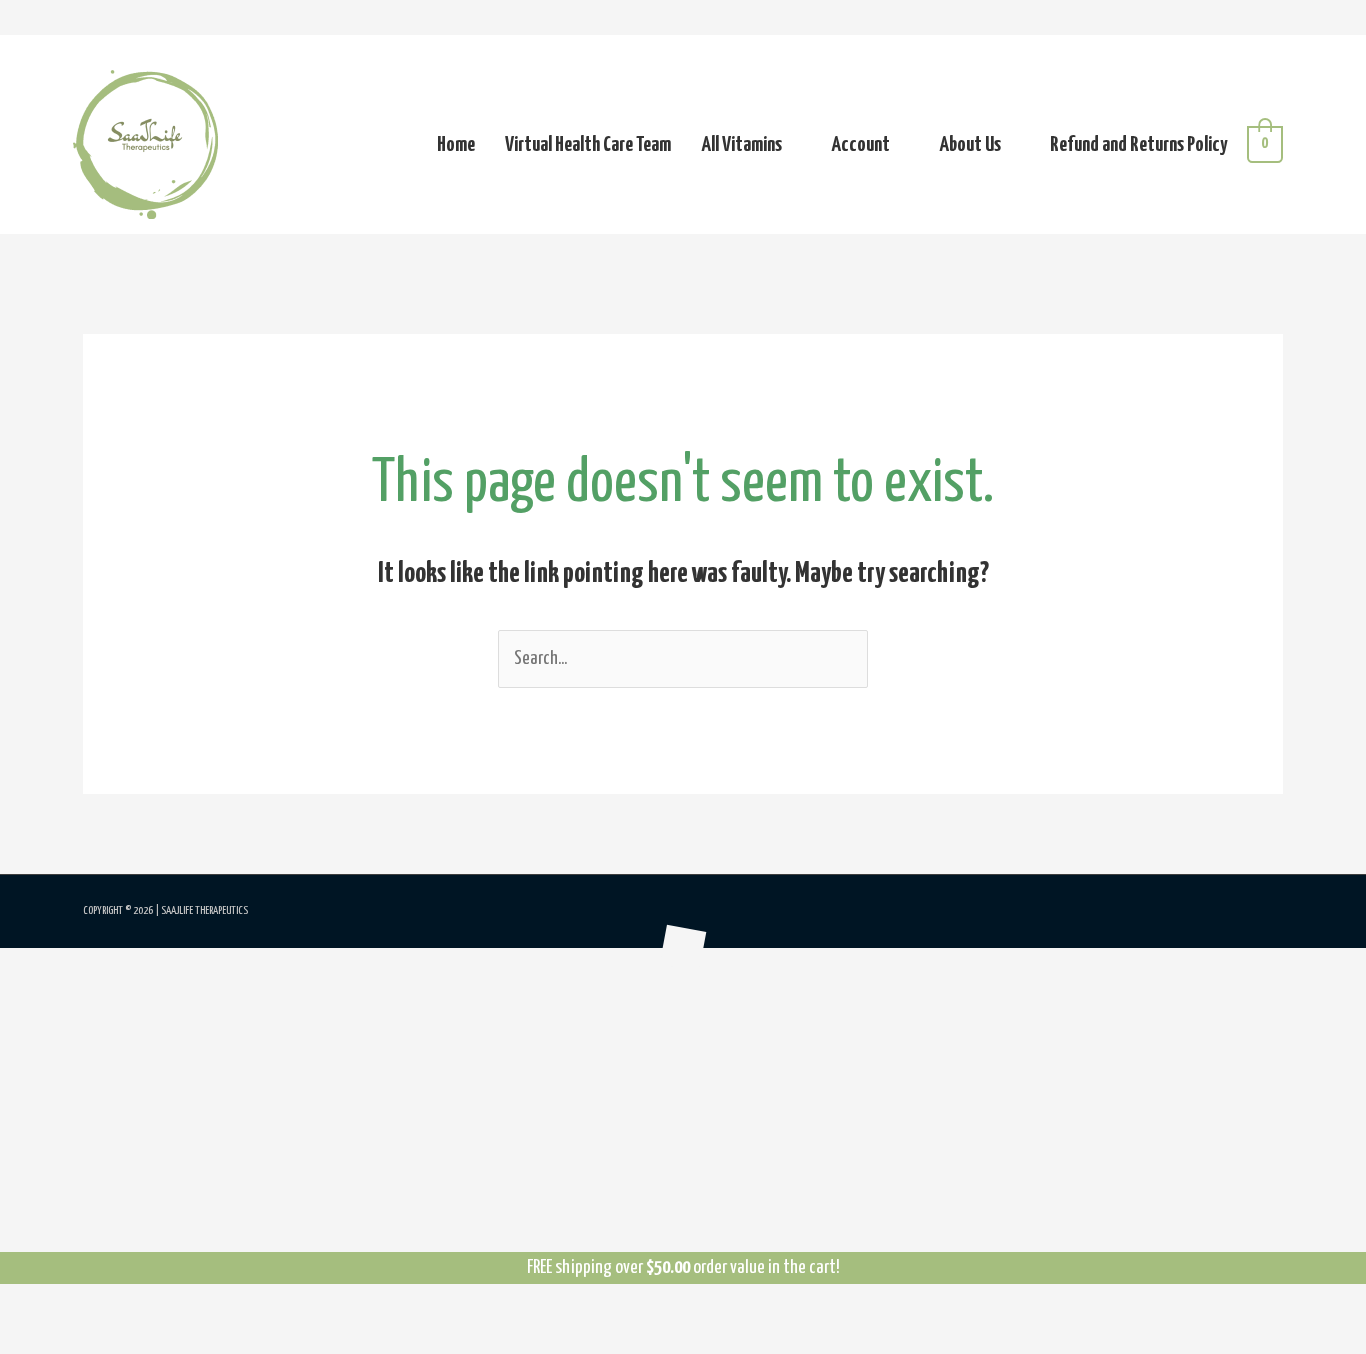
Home (456, 145)
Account (860, 145)
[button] (8, 965)
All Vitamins (741, 145)
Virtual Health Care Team (588, 145)
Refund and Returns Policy (1138, 145)
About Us (970, 145)
